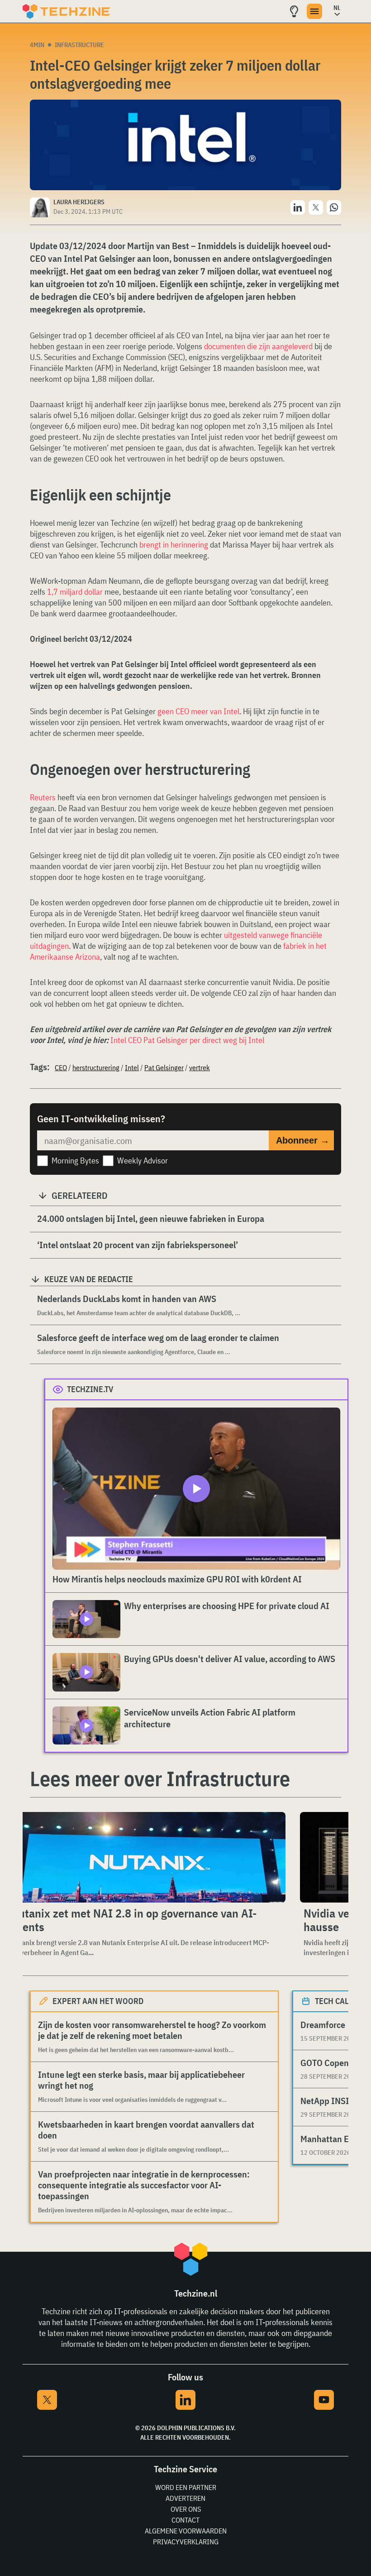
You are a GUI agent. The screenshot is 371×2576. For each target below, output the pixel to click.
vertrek (200, 1067)
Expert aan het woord (98, 2001)
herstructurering (96, 1067)
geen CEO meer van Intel (198, 711)
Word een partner (186, 2487)
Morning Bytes (75, 1161)
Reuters (44, 797)
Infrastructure (79, 45)
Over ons (186, 2509)
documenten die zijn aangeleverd (258, 346)
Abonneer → (303, 1140)
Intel (132, 1067)
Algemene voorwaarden (186, 2531)
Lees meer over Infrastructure (160, 1778)
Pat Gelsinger (164, 1067)
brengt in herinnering (174, 545)
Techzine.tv (90, 1389)
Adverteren (185, 2498)
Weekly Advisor (143, 1161)
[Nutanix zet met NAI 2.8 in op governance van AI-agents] (146, 1857)
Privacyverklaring (186, 2542)
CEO (61, 1067)
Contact (185, 2520)
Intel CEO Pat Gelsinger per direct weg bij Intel (187, 1040)
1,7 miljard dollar (75, 592)
